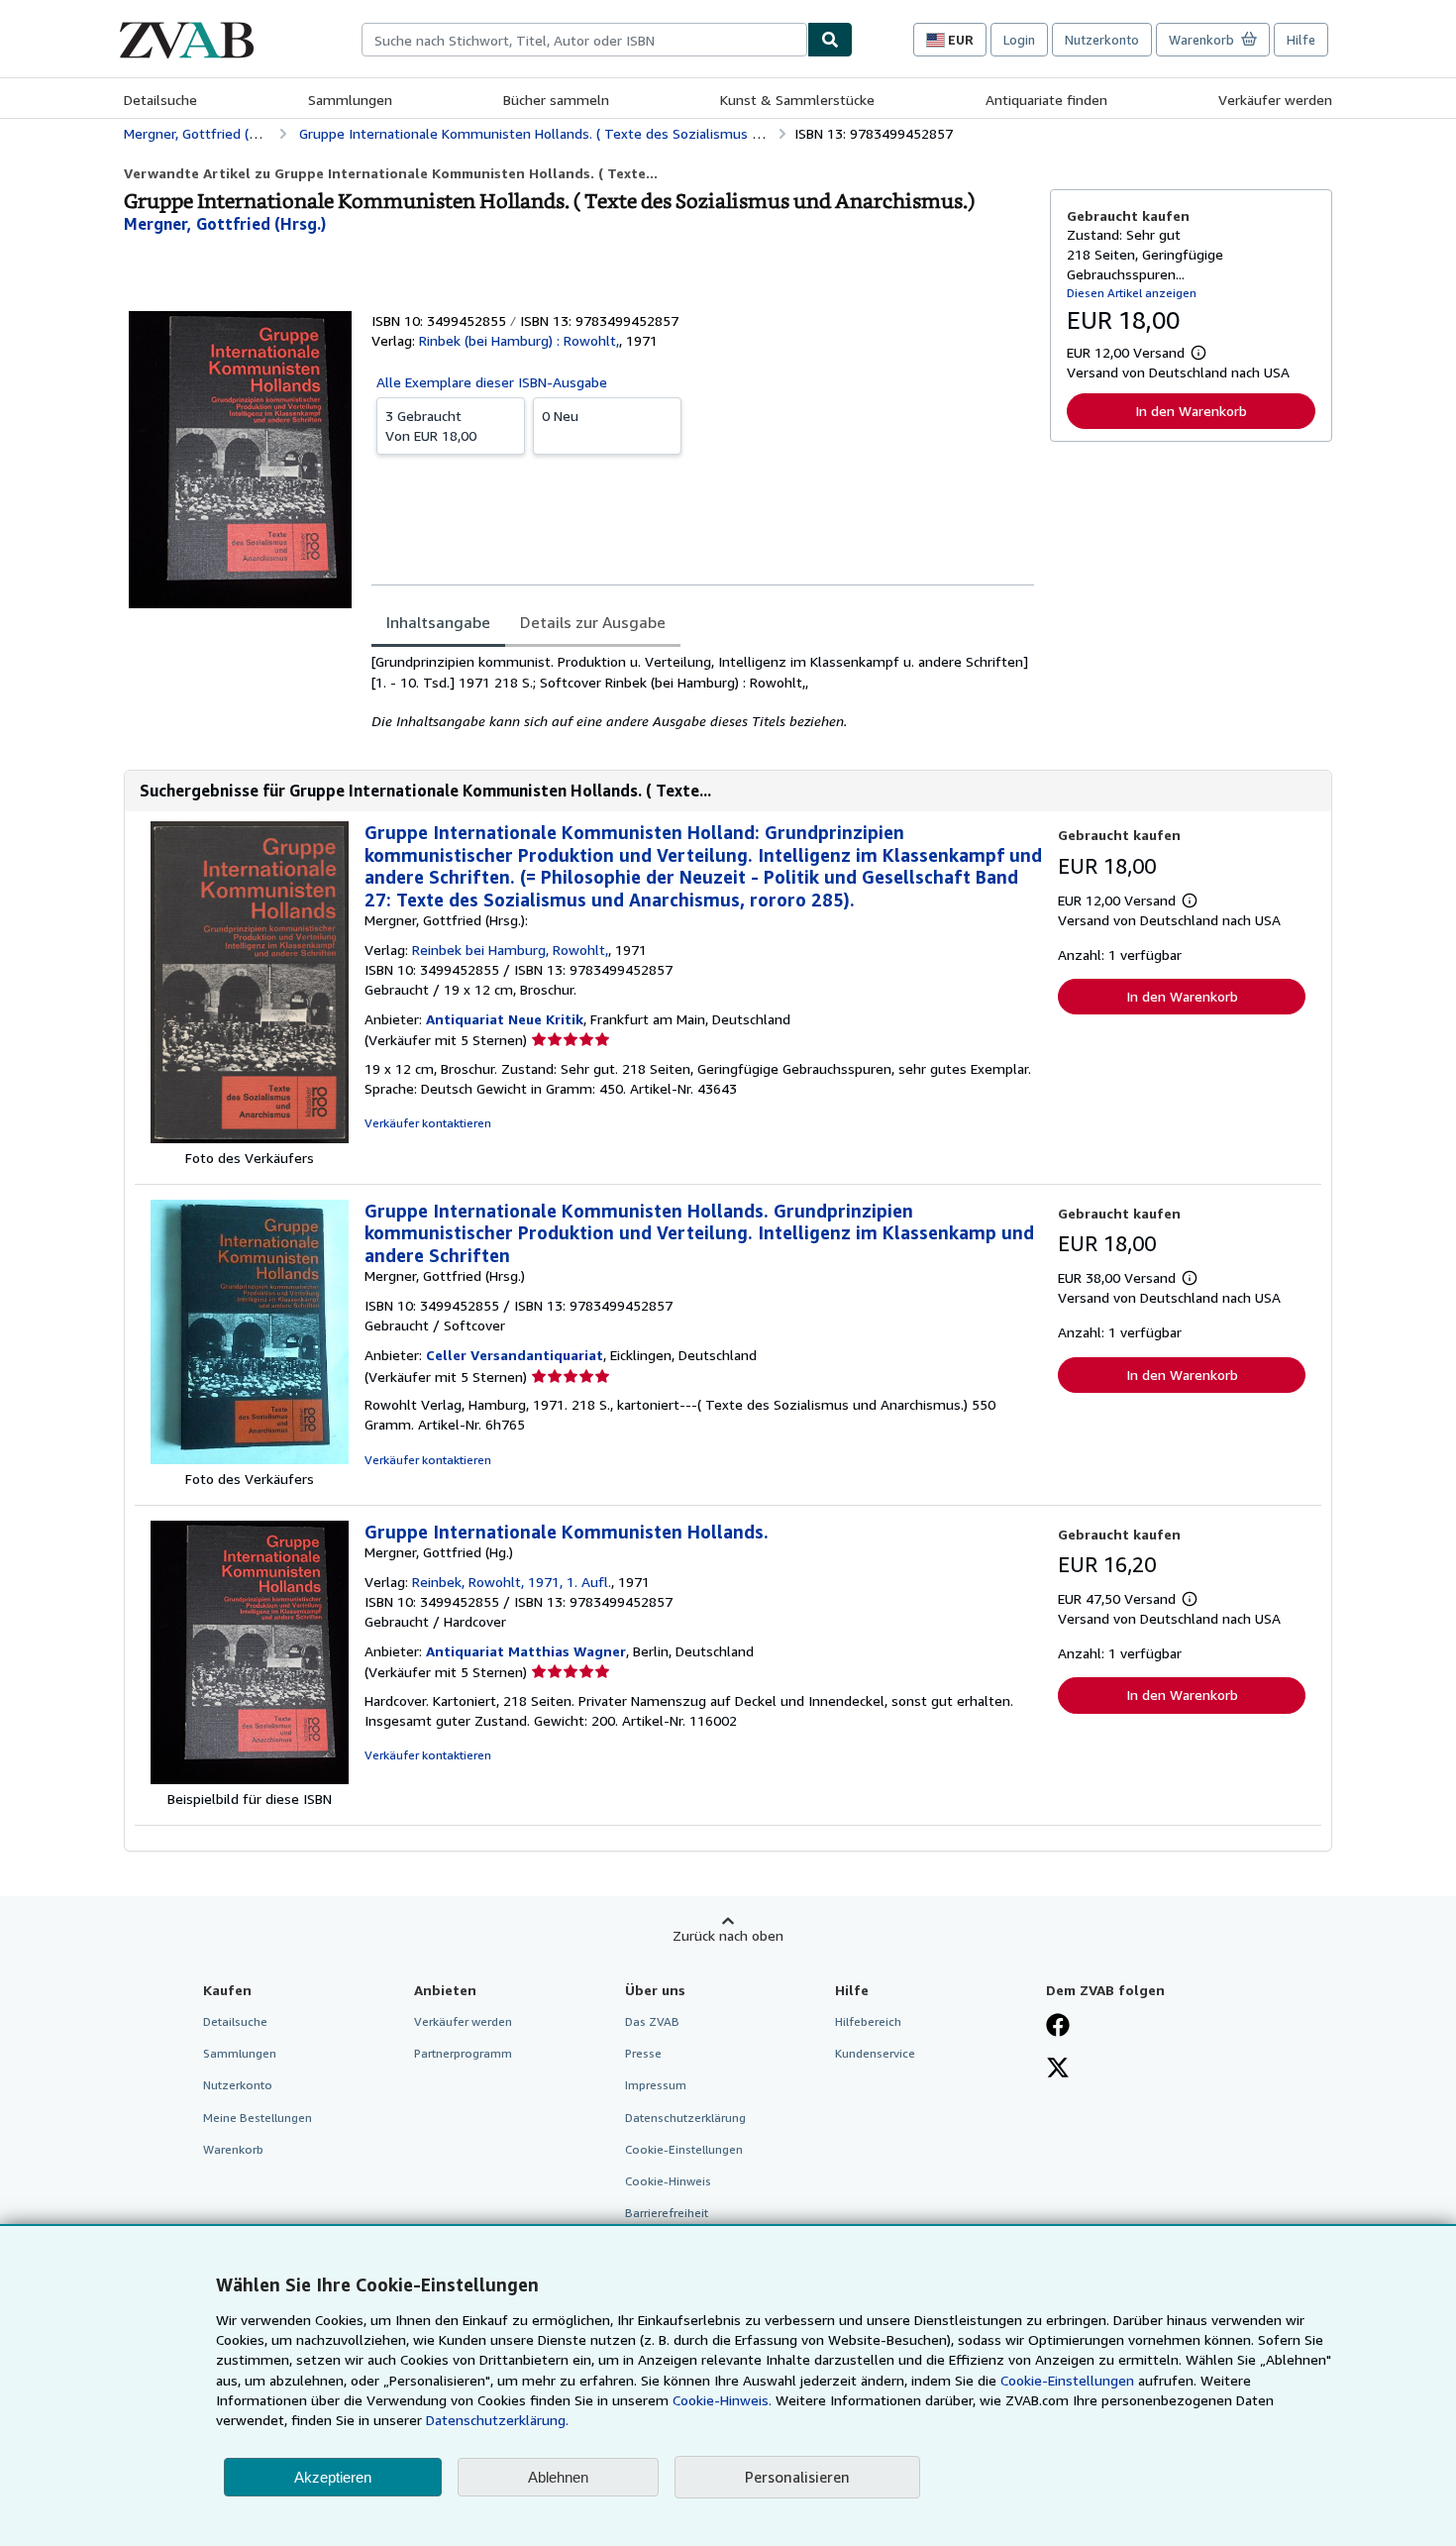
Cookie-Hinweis (668, 2181)
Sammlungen (350, 100)
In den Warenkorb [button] (1191, 411)
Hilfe (1301, 40)
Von (431, 425)
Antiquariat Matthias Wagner (526, 1651)
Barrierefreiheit (667, 2213)
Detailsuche (160, 100)
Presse (643, 2053)
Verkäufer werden (1275, 100)
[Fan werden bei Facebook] (1058, 2027)
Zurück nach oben (728, 1935)
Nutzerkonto (1102, 40)
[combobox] (584, 40)
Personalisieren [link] (797, 2477)
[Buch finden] (830, 40)
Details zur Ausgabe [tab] (593, 622)
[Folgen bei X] (1058, 2069)
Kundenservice (875, 2053)
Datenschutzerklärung (685, 2118)
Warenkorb (233, 2149)
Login (1019, 40)
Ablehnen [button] (558, 2477)
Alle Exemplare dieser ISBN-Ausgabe (492, 382)
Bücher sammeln (556, 100)
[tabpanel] (703, 691)
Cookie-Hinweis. (722, 2400)
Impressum (656, 2085)
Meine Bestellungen (258, 2118)
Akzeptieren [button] (333, 2477)
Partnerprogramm (463, 2053)
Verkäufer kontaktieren (428, 1123)
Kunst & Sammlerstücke (797, 100)
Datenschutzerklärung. (497, 2420)
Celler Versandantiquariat (515, 1355)
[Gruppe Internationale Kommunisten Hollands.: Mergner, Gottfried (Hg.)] (250, 1779)
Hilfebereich (868, 2021)
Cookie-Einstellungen (1067, 2380)
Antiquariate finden (1046, 100)
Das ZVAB (652, 2021)
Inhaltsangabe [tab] (438, 622)
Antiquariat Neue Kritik (505, 1019)
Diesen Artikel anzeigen (1132, 293)
